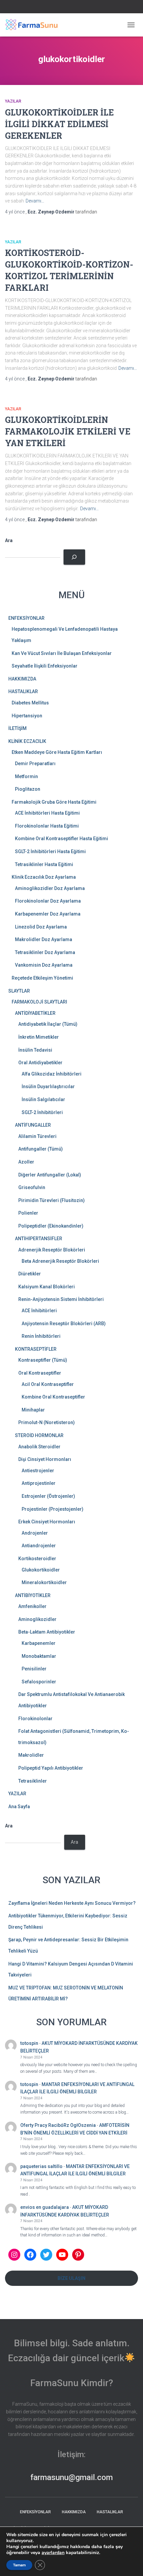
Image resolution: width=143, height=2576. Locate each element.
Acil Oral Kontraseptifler (48, 1384)
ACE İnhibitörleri (39, 1311)
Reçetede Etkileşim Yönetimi (42, 978)
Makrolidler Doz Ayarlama (44, 939)
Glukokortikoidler (41, 1570)
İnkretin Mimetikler (39, 1037)
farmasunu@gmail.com (71, 2477)
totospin (29, 2043)
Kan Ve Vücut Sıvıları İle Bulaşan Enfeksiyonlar (62, 653)
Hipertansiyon (27, 716)
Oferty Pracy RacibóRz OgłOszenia (58, 2125)
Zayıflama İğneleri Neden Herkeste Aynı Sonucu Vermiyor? (72, 1903)
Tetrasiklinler (33, 1781)
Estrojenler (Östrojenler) (48, 1496)
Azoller (26, 1162)
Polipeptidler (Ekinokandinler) (51, 1226)
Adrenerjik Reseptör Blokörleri (52, 1250)
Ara (9, 540)
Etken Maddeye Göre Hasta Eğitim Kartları (57, 752)
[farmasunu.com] (34, 25)
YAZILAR (13, 101)
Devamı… (35, 201)
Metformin (26, 776)
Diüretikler (30, 1274)
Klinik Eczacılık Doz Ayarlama (44, 877)
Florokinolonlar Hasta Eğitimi (47, 826)
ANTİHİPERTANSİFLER (39, 1239)
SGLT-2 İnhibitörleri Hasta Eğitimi (50, 851)
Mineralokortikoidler (44, 1582)
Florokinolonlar (35, 1719)
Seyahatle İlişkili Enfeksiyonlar (45, 666)
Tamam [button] (19, 2565)
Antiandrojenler (39, 1546)
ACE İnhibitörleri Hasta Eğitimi (47, 813)
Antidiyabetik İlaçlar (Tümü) (48, 1024)
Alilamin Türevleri (37, 1136)
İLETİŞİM (17, 728)
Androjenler (35, 1533)
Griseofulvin (32, 1187)
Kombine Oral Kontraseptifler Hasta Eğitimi (62, 839)
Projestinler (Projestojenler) (53, 1509)
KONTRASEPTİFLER (36, 1349)
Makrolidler (31, 1755)
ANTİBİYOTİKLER (33, 1595)
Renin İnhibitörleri (41, 1336)
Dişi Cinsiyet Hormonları (45, 1459)
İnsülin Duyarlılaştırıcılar (48, 1087)
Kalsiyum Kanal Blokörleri (47, 1287)
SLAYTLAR (19, 991)
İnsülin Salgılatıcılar (43, 1099)
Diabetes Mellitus (30, 703)
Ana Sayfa (19, 1807)
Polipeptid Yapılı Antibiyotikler (51, 1768)
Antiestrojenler (38, 1471)
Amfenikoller (32, 1606)
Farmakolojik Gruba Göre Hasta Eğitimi (54, 802)
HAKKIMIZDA (22, 679)
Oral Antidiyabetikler (40, 1063)
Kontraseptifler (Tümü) (43, 1360)
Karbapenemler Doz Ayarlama (48, 914)
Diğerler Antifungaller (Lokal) (50, 1175)
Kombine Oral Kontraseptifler (53, 1397)
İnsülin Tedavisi (35, 1050)
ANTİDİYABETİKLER (35, 1013)
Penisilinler (34, 1669)
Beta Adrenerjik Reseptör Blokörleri (60, 1261)
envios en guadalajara (45, 2207)
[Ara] (74, 557)
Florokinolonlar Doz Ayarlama (48, 901)
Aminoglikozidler (37, 1619)
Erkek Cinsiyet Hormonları (47, 1522)
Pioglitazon (28, 789)
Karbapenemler (39, 1643)
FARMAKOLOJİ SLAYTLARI (39, 1002)
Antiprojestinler (39, 1483)
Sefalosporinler (39, 1682)
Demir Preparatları (35, 764)
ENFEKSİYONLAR (26, 618)
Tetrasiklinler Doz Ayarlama (45, 952)
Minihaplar (33, 1410)
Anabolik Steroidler (39, 1447)
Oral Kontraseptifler (40, 1373)
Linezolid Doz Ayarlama (41, 927)
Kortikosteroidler (37, 1559)
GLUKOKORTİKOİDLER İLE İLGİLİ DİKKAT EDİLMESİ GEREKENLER (59, 124)
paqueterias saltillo (41, 2166)
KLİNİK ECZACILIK (27, 741)
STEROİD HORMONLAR (39, 1435)
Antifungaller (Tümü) (41, 1149)
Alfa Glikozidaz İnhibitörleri (52, 1074)
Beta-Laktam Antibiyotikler (47, 1632)
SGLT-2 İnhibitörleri (42, 1112)
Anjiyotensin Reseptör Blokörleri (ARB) (64, 1324)
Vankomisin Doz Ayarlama (44, 965)
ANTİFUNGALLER (33, 1125)
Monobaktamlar (39, 1656)
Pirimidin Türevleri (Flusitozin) (52, 1200)
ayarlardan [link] (53, 2553)
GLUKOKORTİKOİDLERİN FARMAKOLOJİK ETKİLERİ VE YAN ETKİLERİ (68, 431)
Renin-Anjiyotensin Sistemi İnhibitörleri (61, 1299)
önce (15, 212)
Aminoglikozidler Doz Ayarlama (50, 888)
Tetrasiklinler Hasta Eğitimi (44, 864)
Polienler (28, 1213)
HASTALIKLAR (23, 691)
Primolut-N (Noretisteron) (47, 1422)
